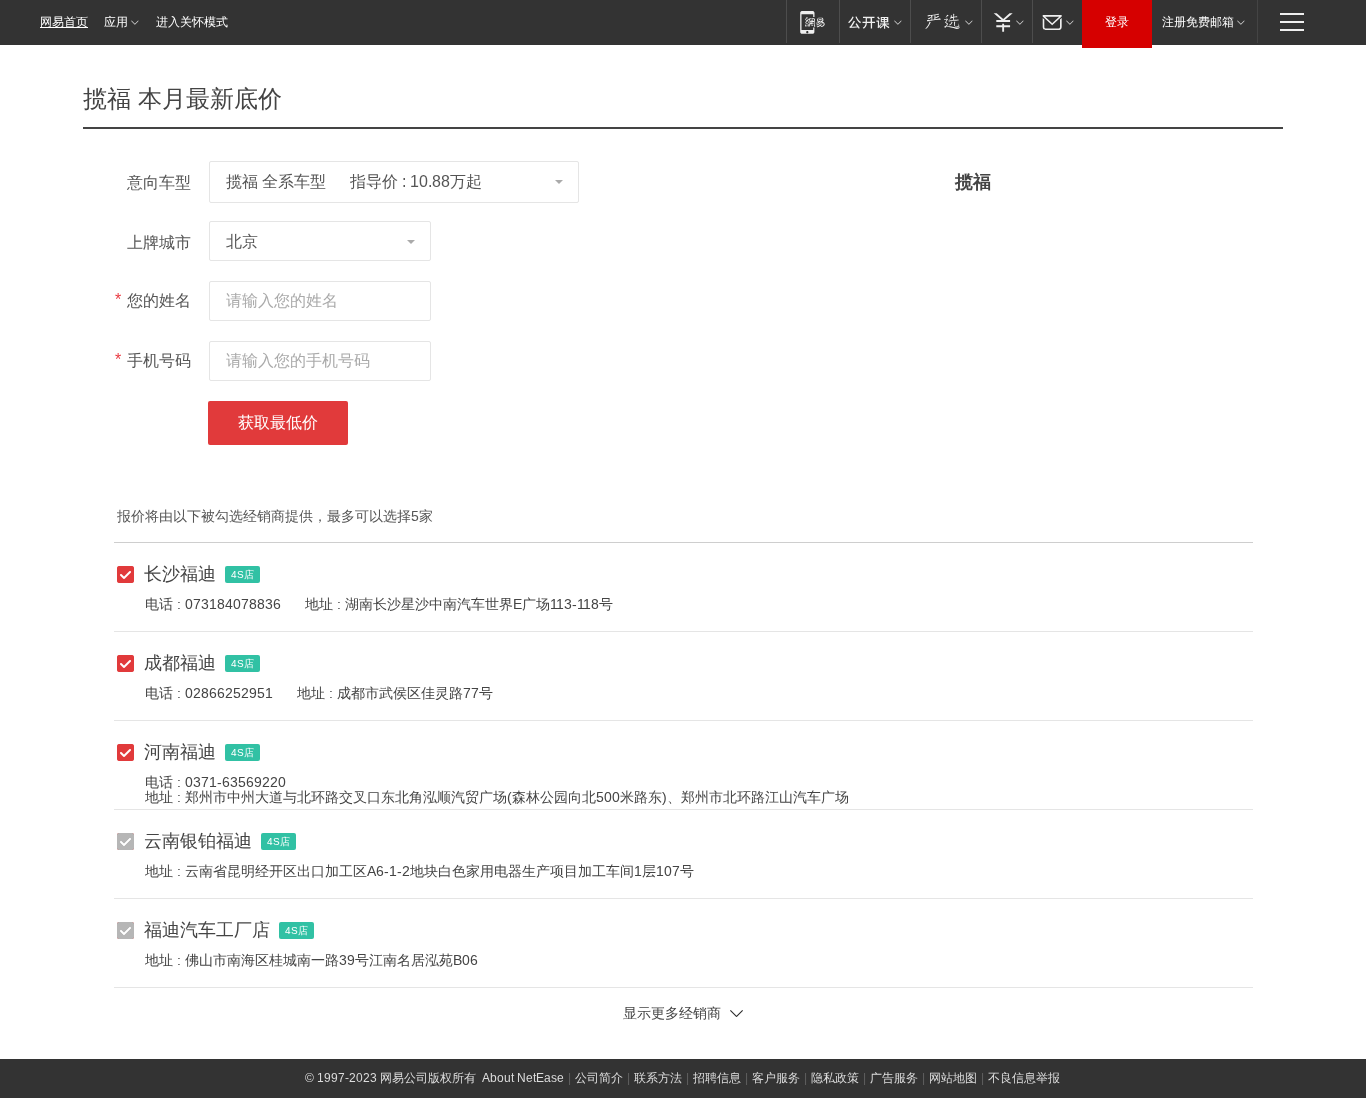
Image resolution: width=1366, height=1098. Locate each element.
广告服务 (894, 1078)
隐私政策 (835, 1078)
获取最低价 (278, 422)
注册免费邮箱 (1198, 22)
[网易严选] (945, 21)
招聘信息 (717, 1078)
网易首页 (64, 22)
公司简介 (599, 1078)
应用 (116, 22)
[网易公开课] (874, 21)
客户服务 (776, 1078)
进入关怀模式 (192, 22)
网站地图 (953, 1078)
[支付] (1006, 21)
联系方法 (658, 1078)
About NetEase (523, 1078)
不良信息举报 (1024, 1078)
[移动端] (812, 21)
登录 (1117, 22)
